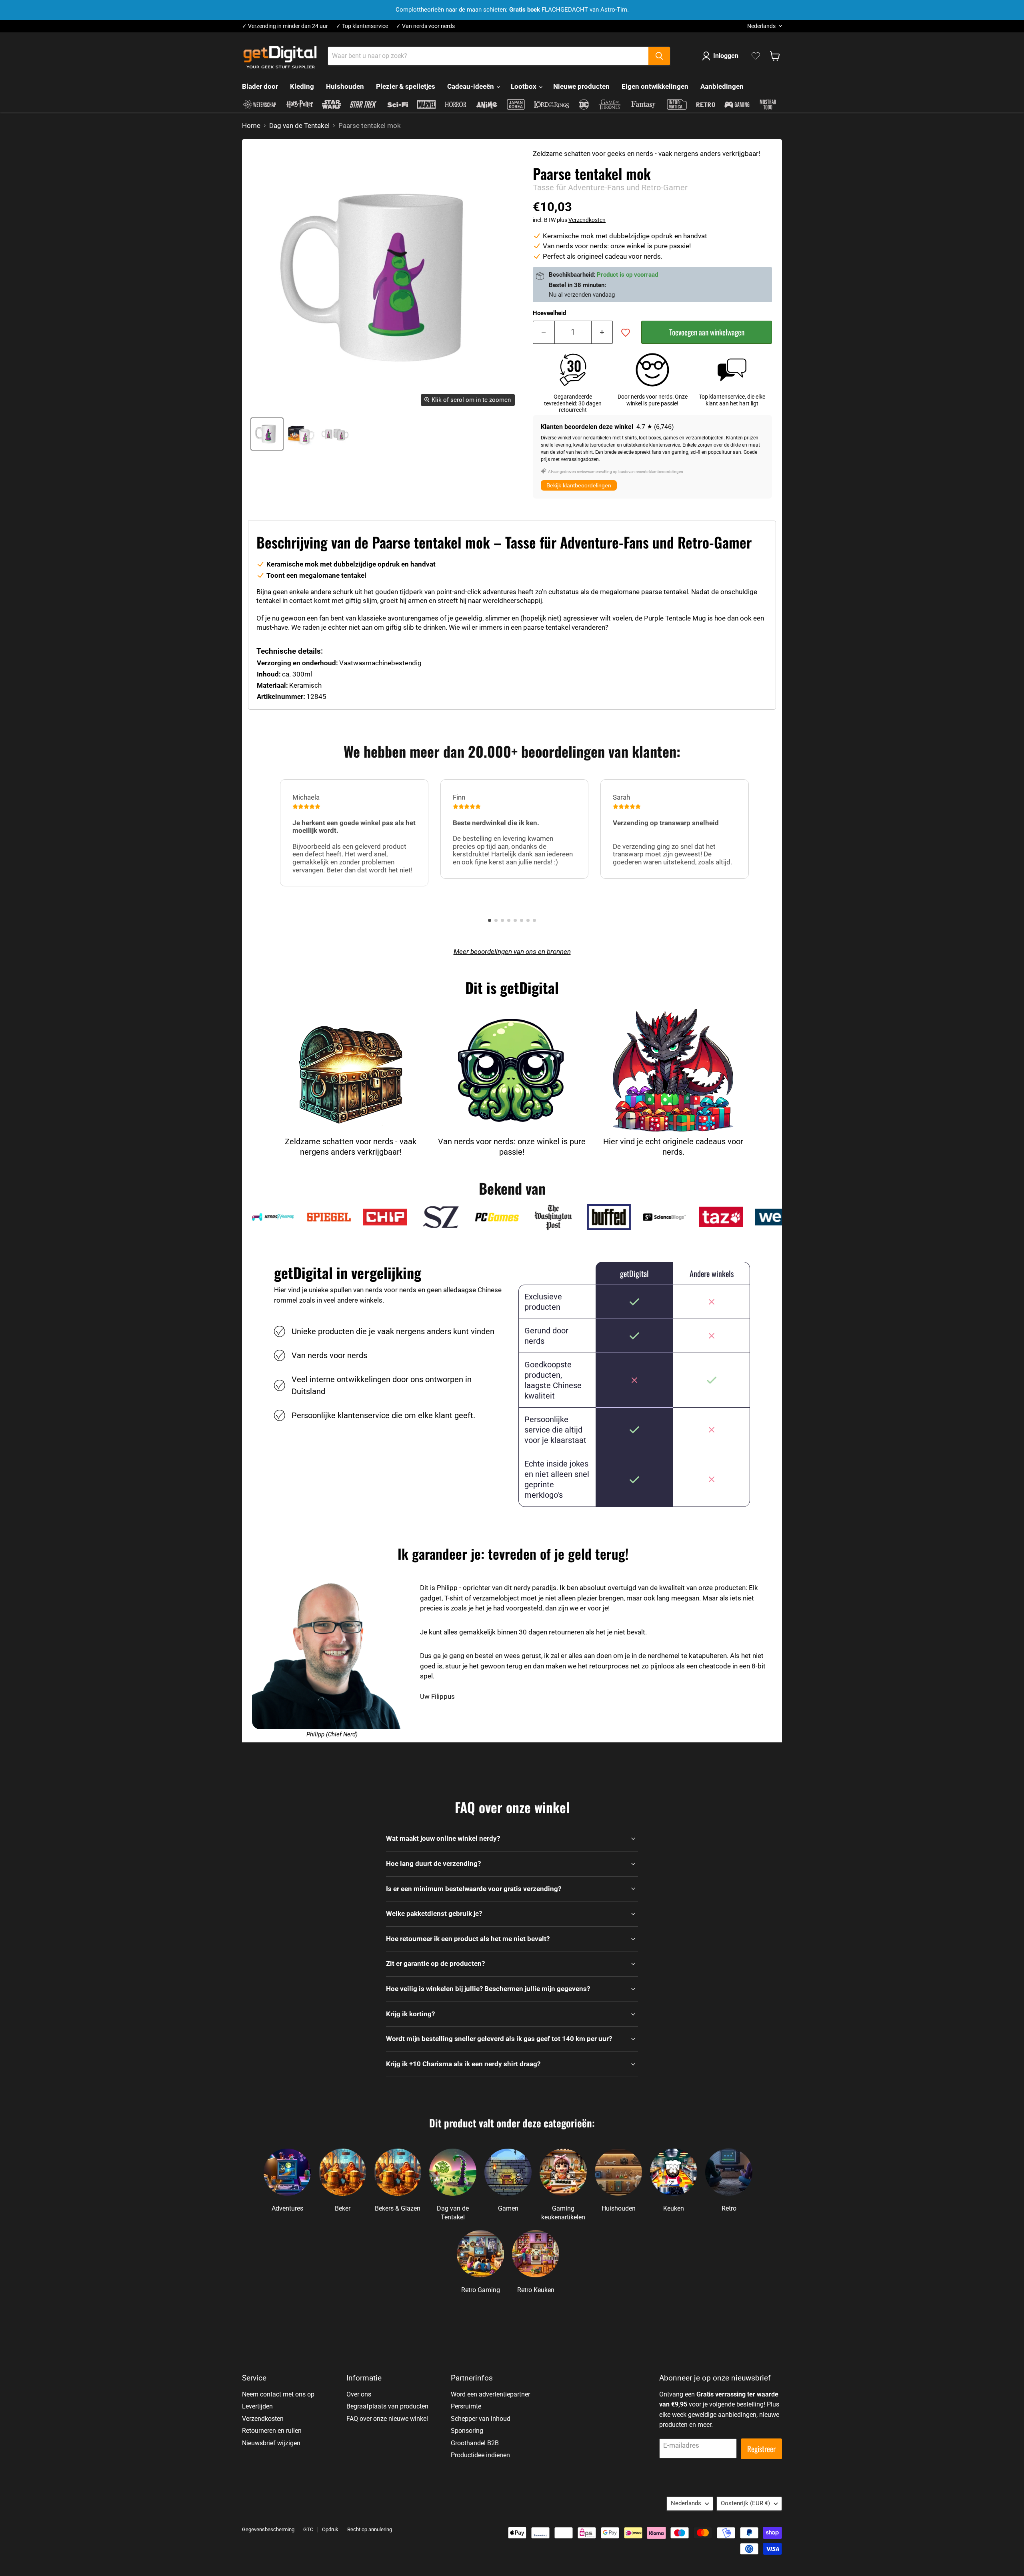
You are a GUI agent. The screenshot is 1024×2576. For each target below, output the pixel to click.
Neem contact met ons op (278, 2394)
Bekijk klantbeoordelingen (579, 485)
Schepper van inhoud (481, 2419)
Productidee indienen (480, 2455)
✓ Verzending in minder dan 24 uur (285, 26)
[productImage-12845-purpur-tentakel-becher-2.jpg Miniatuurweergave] (335, 434)
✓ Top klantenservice (362, 26)
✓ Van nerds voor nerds (425, 26)
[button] (490, 920)
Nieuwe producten (581, 86)
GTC (308, 2529)
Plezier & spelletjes (406, 86)
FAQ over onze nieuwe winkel (387, 2419)
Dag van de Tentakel (299, 126)
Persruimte (466, 2406)
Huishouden (345, 86)
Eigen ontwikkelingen (655, 86)
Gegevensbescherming (268, 2529)
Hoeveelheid (549, 313)
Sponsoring (467, 2431)
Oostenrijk (745, 2503)
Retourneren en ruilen (272, 2431)
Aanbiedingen (722, 86)
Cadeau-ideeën (471, 86)
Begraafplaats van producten (387, 2406)
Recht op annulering (370, 2529)
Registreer (761, 2449)
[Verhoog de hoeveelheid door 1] (602, 332)
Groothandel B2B (475, 2443)
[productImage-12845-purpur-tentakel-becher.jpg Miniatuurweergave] (267, 434)
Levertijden (257, 2406)
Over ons (359, 2394)
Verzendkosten (587, 220)
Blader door (260, 86)
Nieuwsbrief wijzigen (271, 2443)
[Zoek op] (659, 56)
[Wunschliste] (756, 56)
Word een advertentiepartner (490, 2394)
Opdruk (330, 2529)
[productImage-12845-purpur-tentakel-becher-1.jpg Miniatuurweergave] (301, 434)
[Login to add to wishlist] (626, 333)
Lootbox (524, 86)
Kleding (302, 86)
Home (251, 126)
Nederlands (761, 26)
